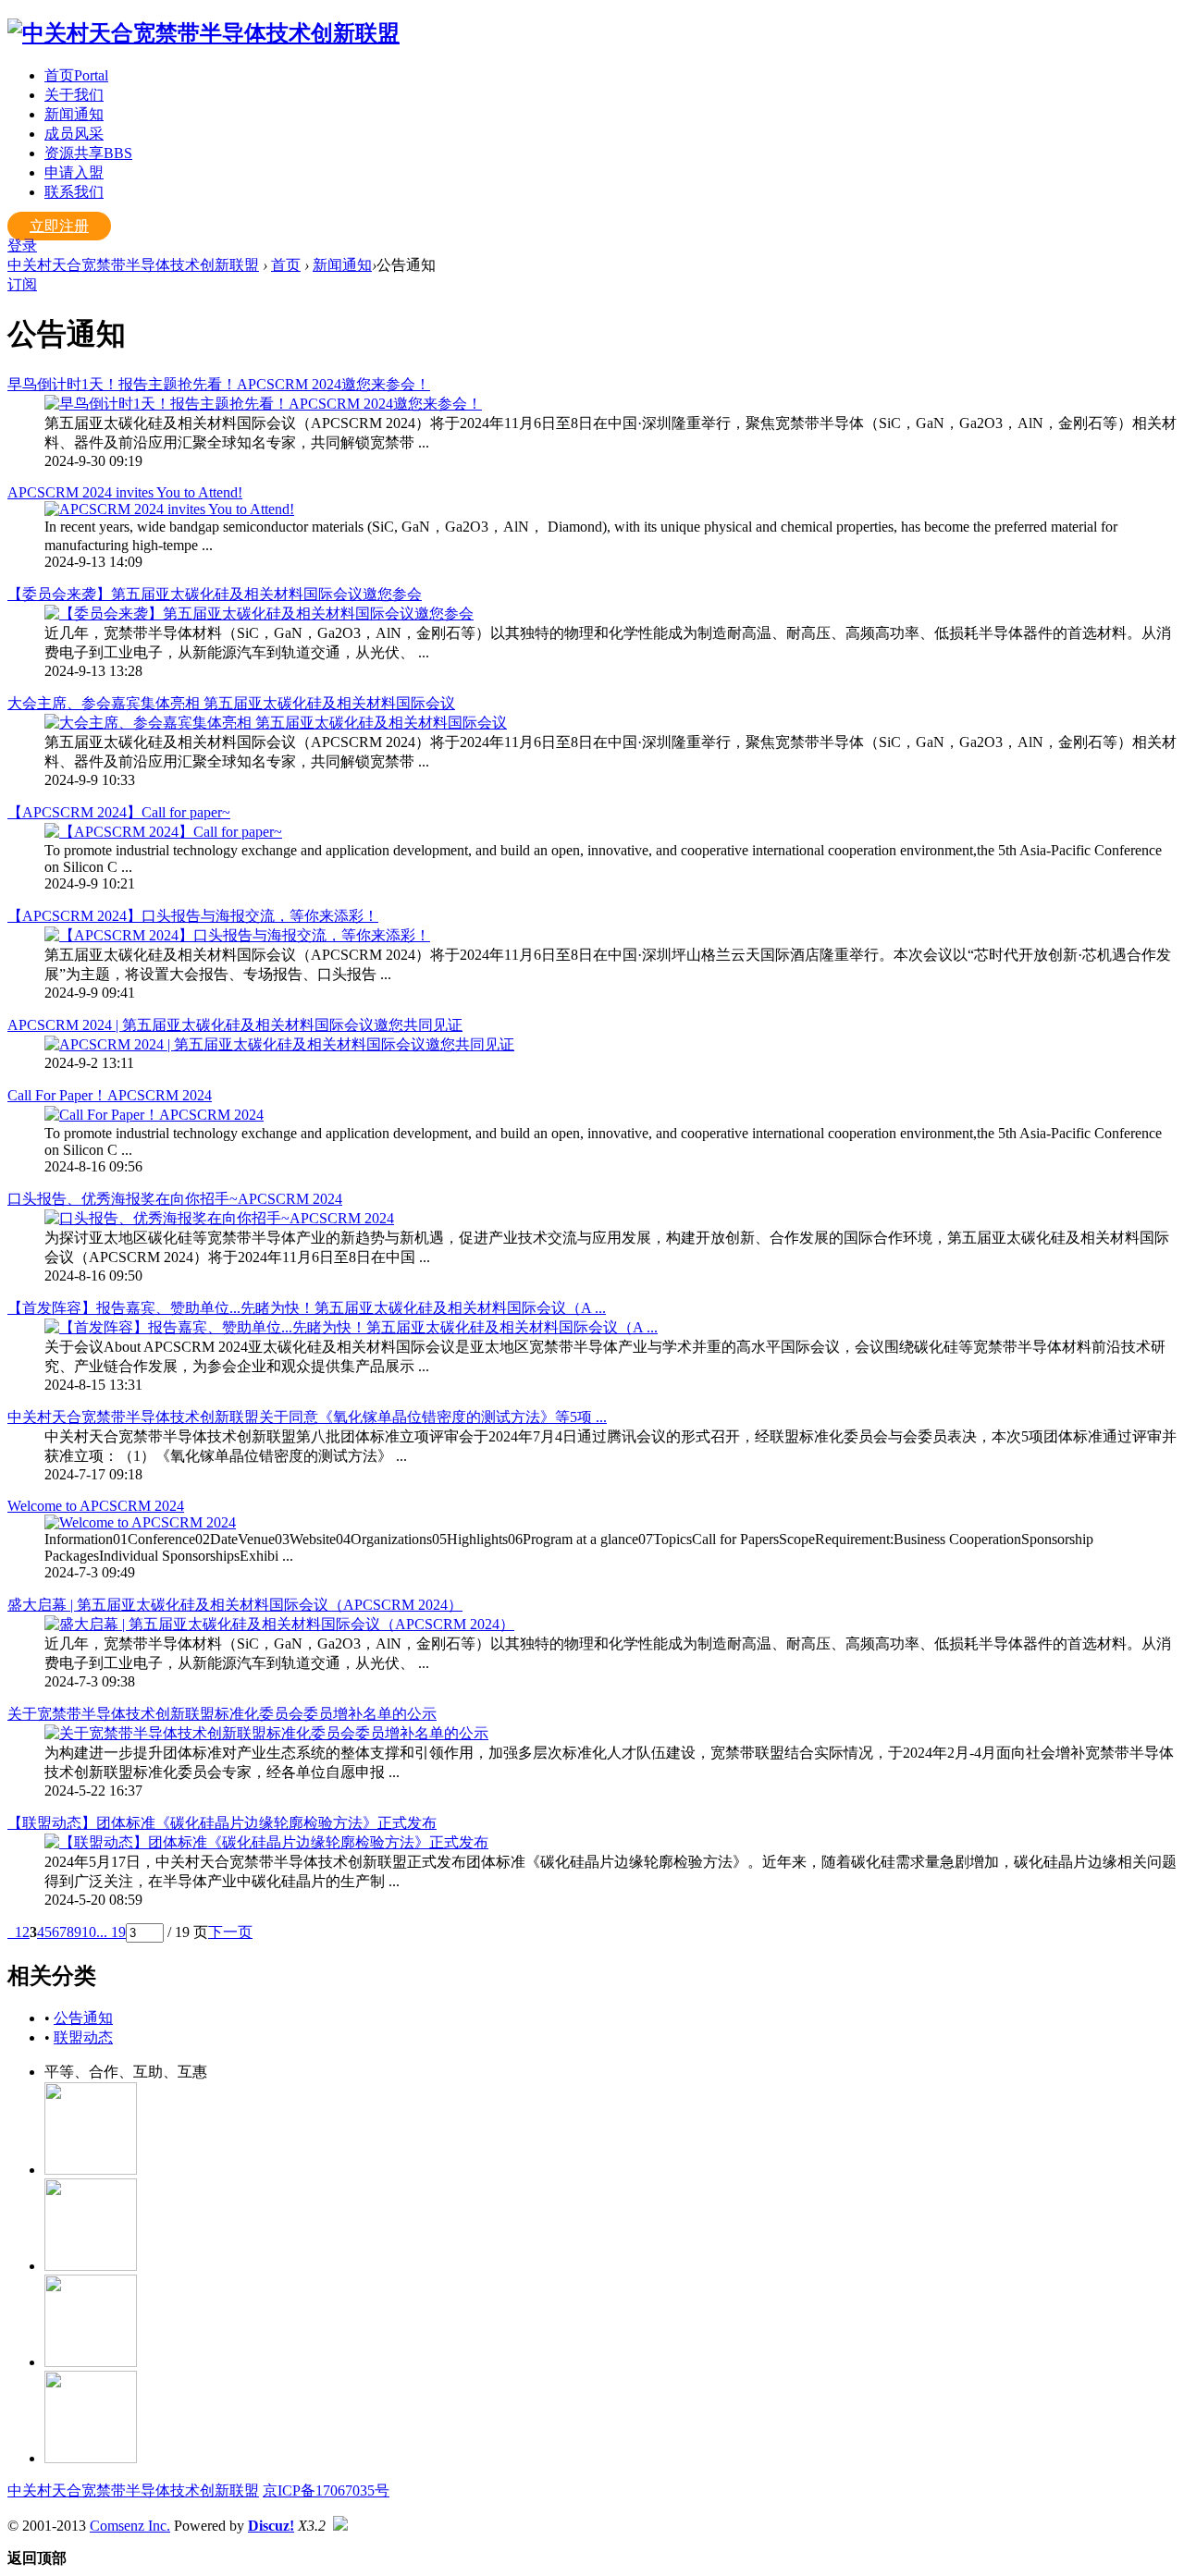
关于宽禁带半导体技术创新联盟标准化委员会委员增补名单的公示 (222, 1714)
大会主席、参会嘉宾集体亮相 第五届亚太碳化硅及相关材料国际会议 (231, 703)
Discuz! (271, 2526)
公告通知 (83, 2018)
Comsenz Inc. (130, 2526)
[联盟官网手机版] (91, 2362)
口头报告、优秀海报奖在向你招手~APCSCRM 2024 (175, 1199)
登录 (22, 245)
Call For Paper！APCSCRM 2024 (110, 1095)
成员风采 (74, 134)
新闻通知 (74, 114)
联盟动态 (83, 2037)
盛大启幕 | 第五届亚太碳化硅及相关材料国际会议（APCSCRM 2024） (235, 1605)
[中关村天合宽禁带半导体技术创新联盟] (203, 33)
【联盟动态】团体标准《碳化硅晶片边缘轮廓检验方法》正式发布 (222, 1823)
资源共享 (88, 153)
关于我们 (74, 95)
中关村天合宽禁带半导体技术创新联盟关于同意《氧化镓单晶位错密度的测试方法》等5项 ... (307, 1417)
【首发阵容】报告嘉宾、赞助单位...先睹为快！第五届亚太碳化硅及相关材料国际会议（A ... (307, 1308)
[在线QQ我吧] (91, 2170)
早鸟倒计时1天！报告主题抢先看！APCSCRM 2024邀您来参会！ (219, 384)
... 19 (111, 1932)
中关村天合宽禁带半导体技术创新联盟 (133, 265)
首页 (76, 75)
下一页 (230, 1932)
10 (89, 1932)
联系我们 (74, 192)
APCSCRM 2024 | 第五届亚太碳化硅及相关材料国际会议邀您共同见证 (235, 1025)
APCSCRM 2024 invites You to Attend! (125, 492)
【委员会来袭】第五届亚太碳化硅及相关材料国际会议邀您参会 (215, 594)
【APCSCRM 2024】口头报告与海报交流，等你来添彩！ (193, 916)
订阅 (22, 284)
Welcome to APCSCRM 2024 (96, 1506)
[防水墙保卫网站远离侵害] (340, 2526)
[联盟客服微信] (91, 2458)
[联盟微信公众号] (91, 2266)
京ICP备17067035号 (326, 2490)
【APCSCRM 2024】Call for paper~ (119, 812)
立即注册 (59, 226)
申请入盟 (74, 172)
